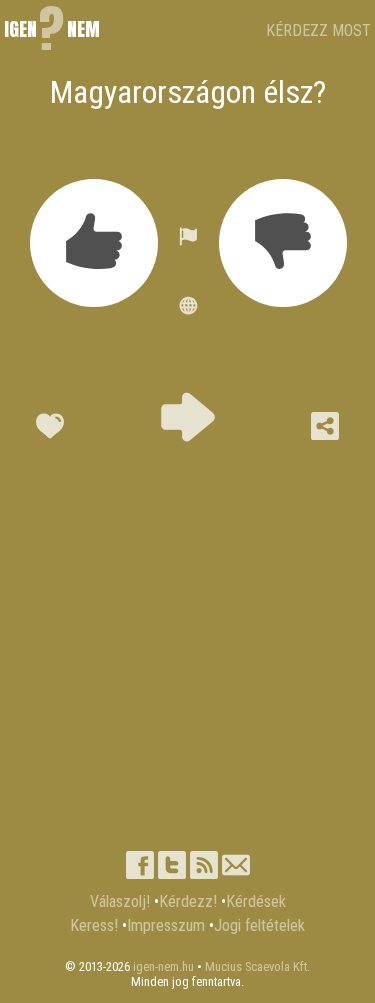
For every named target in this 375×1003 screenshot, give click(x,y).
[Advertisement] (187, 638)
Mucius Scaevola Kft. (257, 966)
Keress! (94, 925)
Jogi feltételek (259, 925)
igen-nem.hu (163, 966)
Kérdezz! (188, 901)
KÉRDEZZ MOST (318, 30)
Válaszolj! (120, 901)
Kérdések (256, 901)
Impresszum (166, 925)
